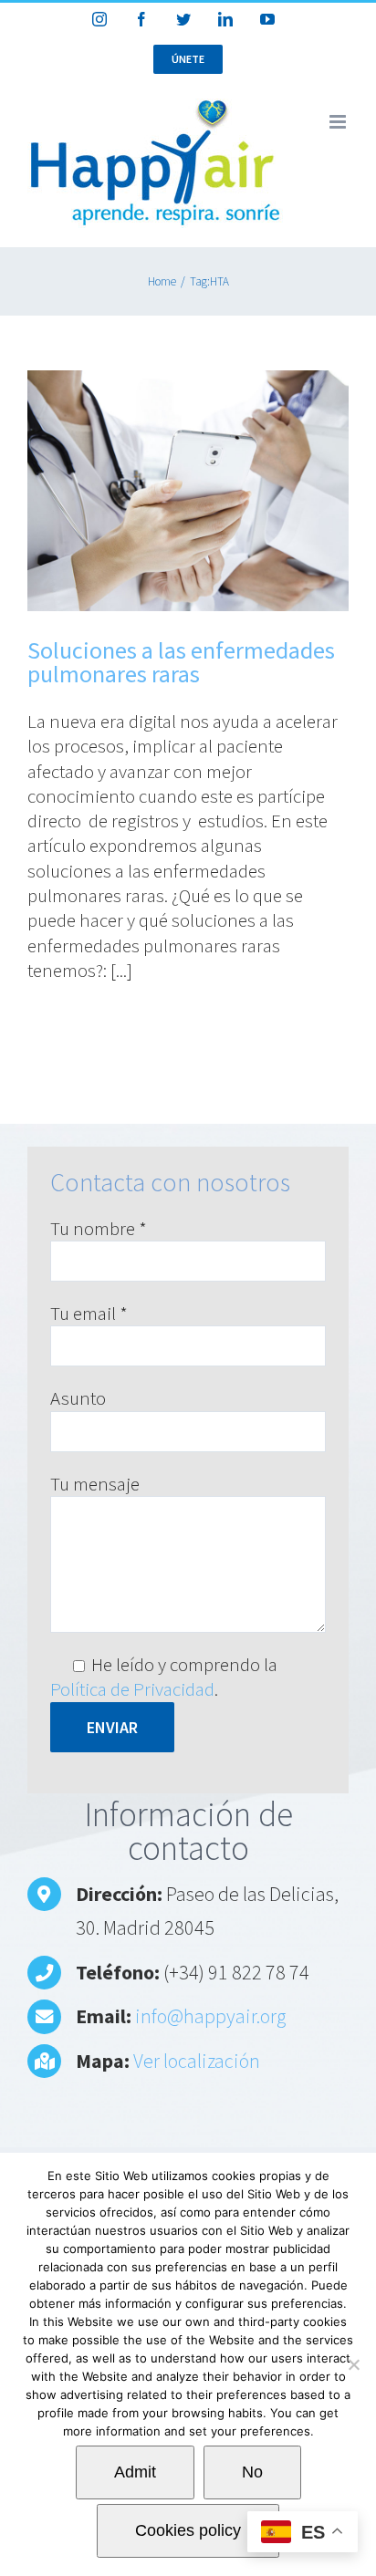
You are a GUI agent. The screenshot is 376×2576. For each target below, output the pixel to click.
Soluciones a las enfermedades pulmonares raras (181, 662)
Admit (135, 2472)
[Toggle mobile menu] (339, 122)
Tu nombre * (99, 1228)
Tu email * (89, 1313)
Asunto (78, 1398)
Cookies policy (188, 2530)
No (252, 2472)
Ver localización (197, 2061)
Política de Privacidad (132, 1689)
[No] (353, 2364)
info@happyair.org (210, 2016)
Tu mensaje (95, 1484)
